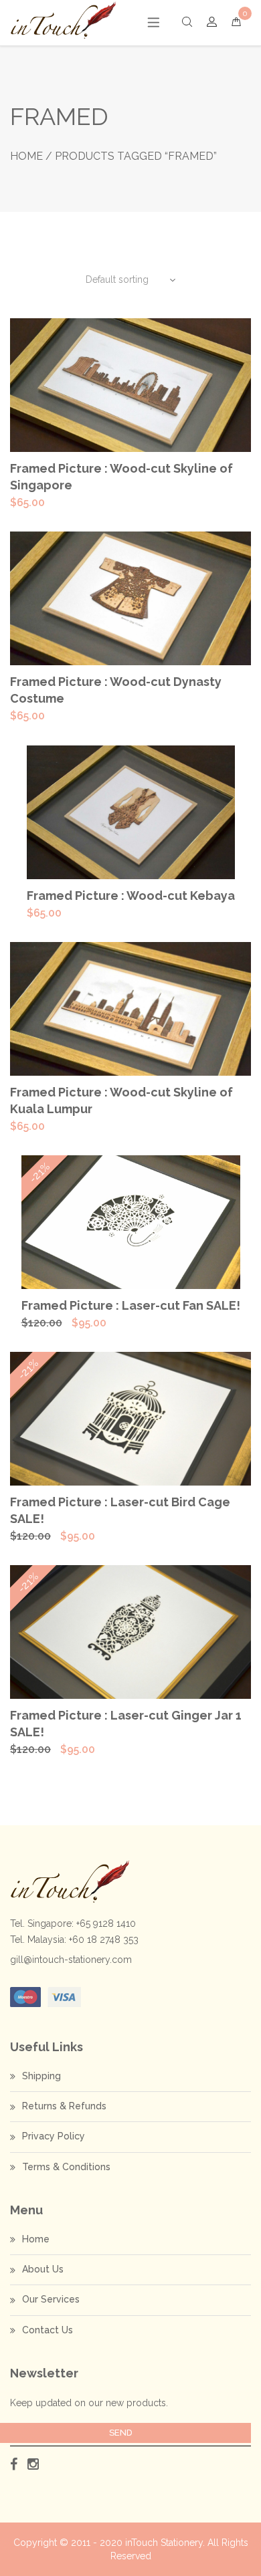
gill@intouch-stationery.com (71, 1960)
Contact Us (48, 2330)
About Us (43, 2269)
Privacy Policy (54, 2136)
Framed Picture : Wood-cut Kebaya (131, 896)
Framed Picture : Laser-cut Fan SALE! (131, 1305)
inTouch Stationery (164, 2543)
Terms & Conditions (66, 2167)
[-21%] (131, 1221)
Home (26, 156)
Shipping (41, 2076)
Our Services (51, 2299)
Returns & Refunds (64, 2106)
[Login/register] (212, 22)
